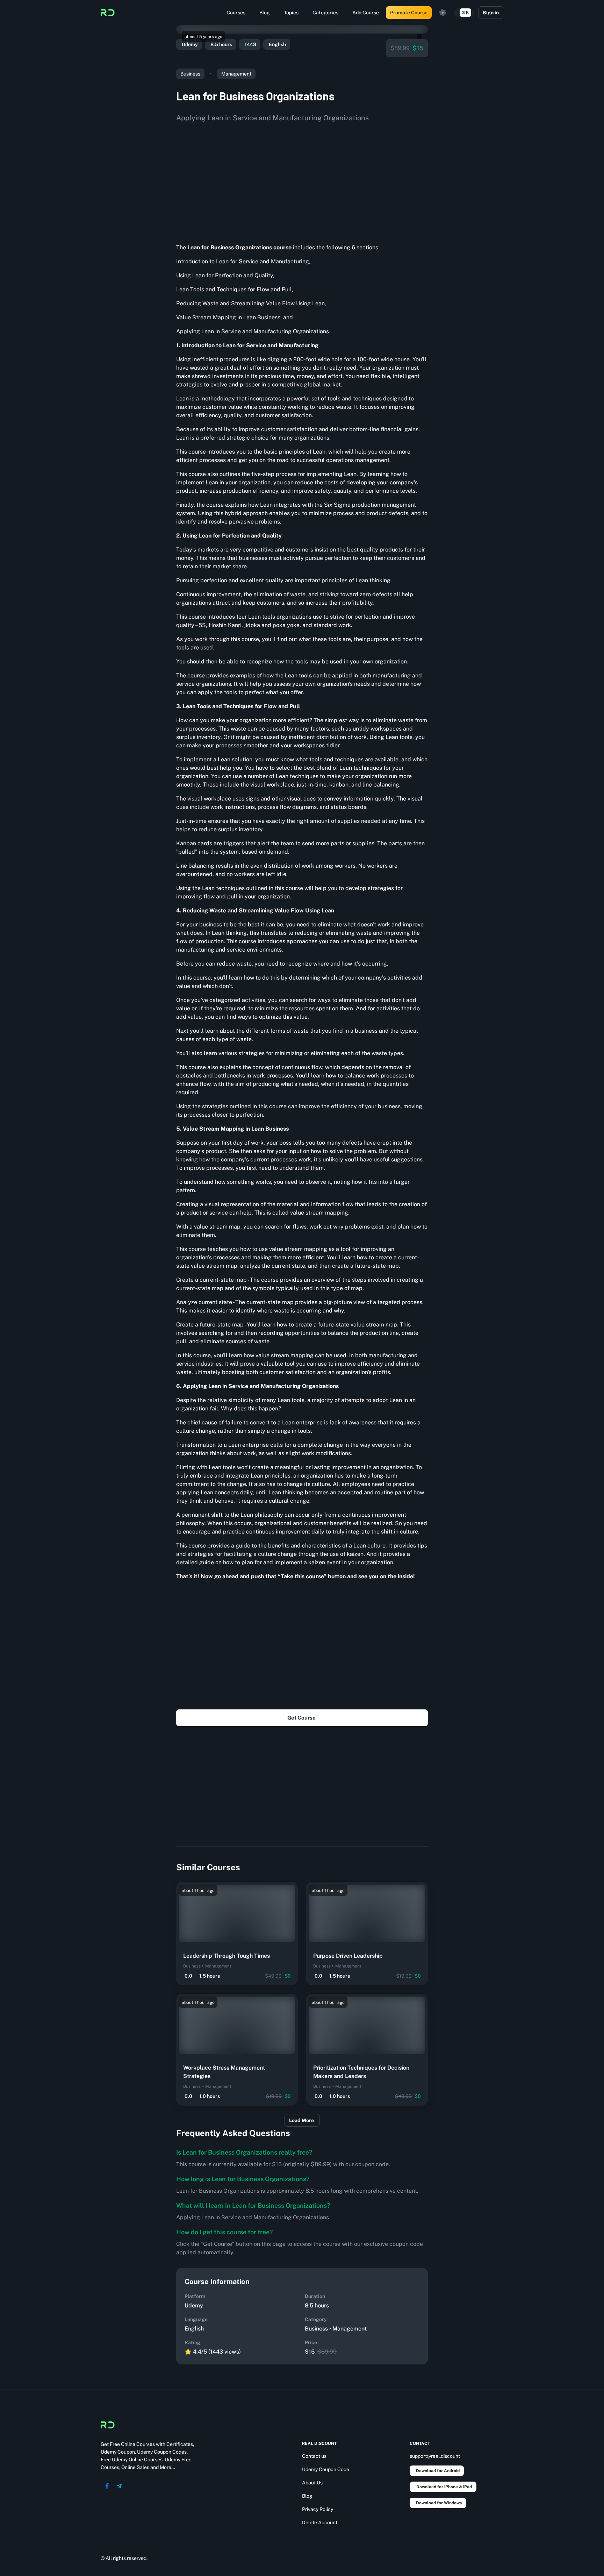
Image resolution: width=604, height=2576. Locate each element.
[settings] (443, 13)
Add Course (366, 13)
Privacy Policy (318, 2509)
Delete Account (320, 2522)
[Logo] (108, 13)
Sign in (491, 13)
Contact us (314, 2456)
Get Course (301, 1718)
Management (236, 74)
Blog (265, 13)
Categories (325, 13)
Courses (236, 13)
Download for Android (438, 2471)
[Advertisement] (302, 180)
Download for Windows (439, 2503)
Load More (301, 2120)
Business (190, 74)
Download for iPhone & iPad (444, 2487)
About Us (312, 2483)
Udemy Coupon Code (326, 2469)
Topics (291, 13)
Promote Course (409, 13)
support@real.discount (435, 2456)
